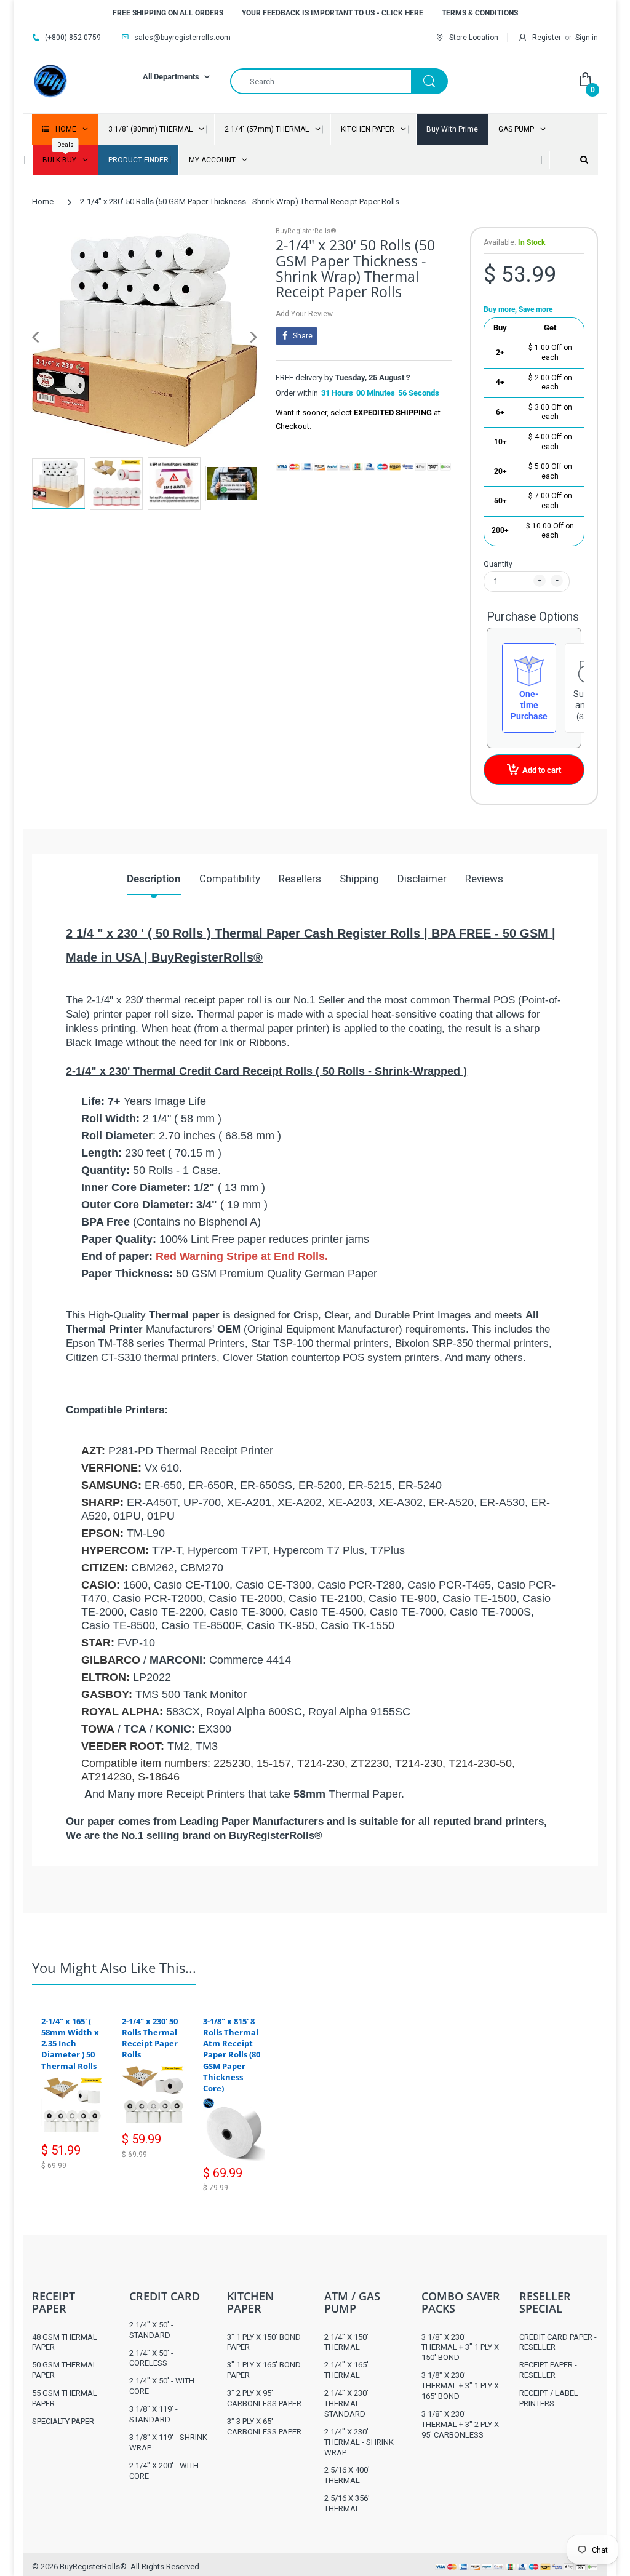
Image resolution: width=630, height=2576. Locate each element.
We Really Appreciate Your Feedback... (476, 1877)
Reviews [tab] (484, 879)
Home (43, 201)
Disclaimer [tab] (422, 879)
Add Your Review (304, 314)
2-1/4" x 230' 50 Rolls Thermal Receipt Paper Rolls (150, 2038)
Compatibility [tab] (230, 879)
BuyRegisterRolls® (306, 231)
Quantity (498, 564)
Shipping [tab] (359, 879)
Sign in (587, 38)
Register (547, 38)
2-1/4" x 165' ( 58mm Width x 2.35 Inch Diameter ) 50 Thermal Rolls (70, 2044)
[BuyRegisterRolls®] (50, 80)
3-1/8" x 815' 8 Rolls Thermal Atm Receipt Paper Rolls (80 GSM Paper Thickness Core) (232, 2055)
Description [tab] (154, 879)
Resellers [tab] (300, 879)
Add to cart (542, 770)
